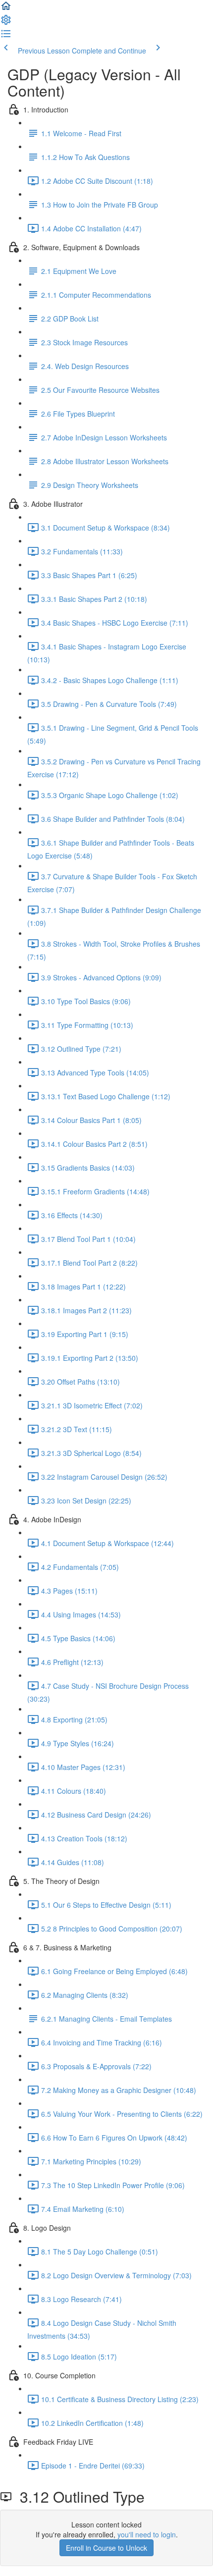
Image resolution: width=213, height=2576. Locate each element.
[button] (6, 9)
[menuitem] (6, 23)
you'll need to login (147, 2534)
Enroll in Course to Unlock (106, 2548)
